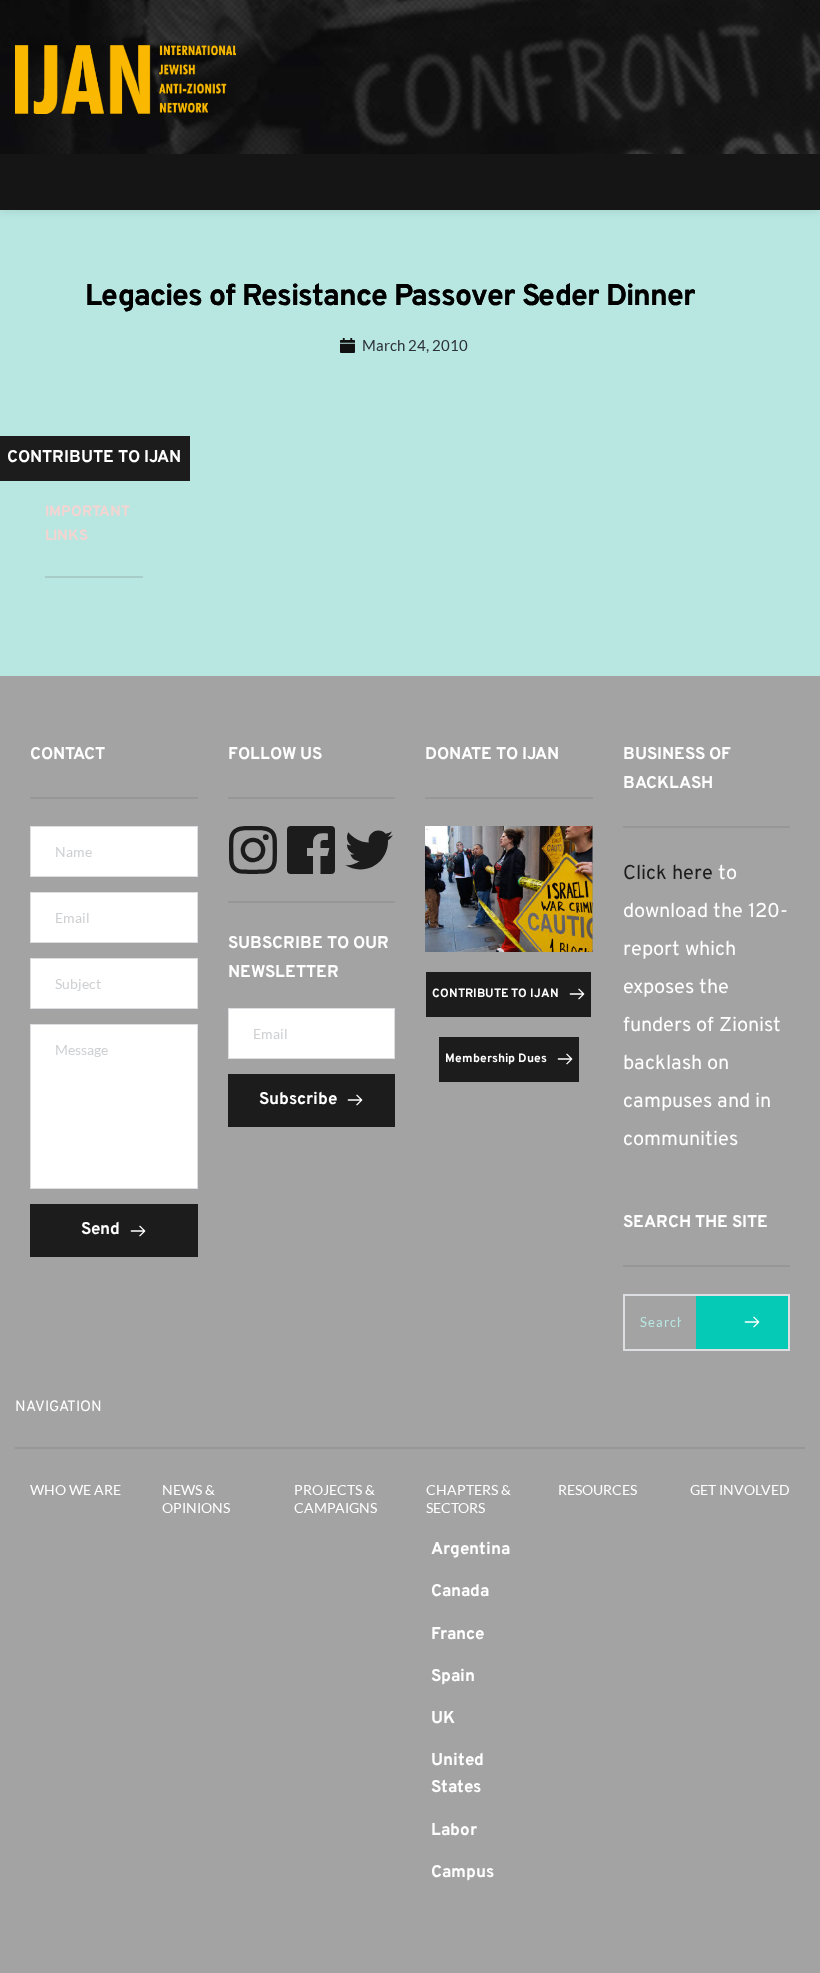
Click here (668, 874)
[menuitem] (477, 1550)
